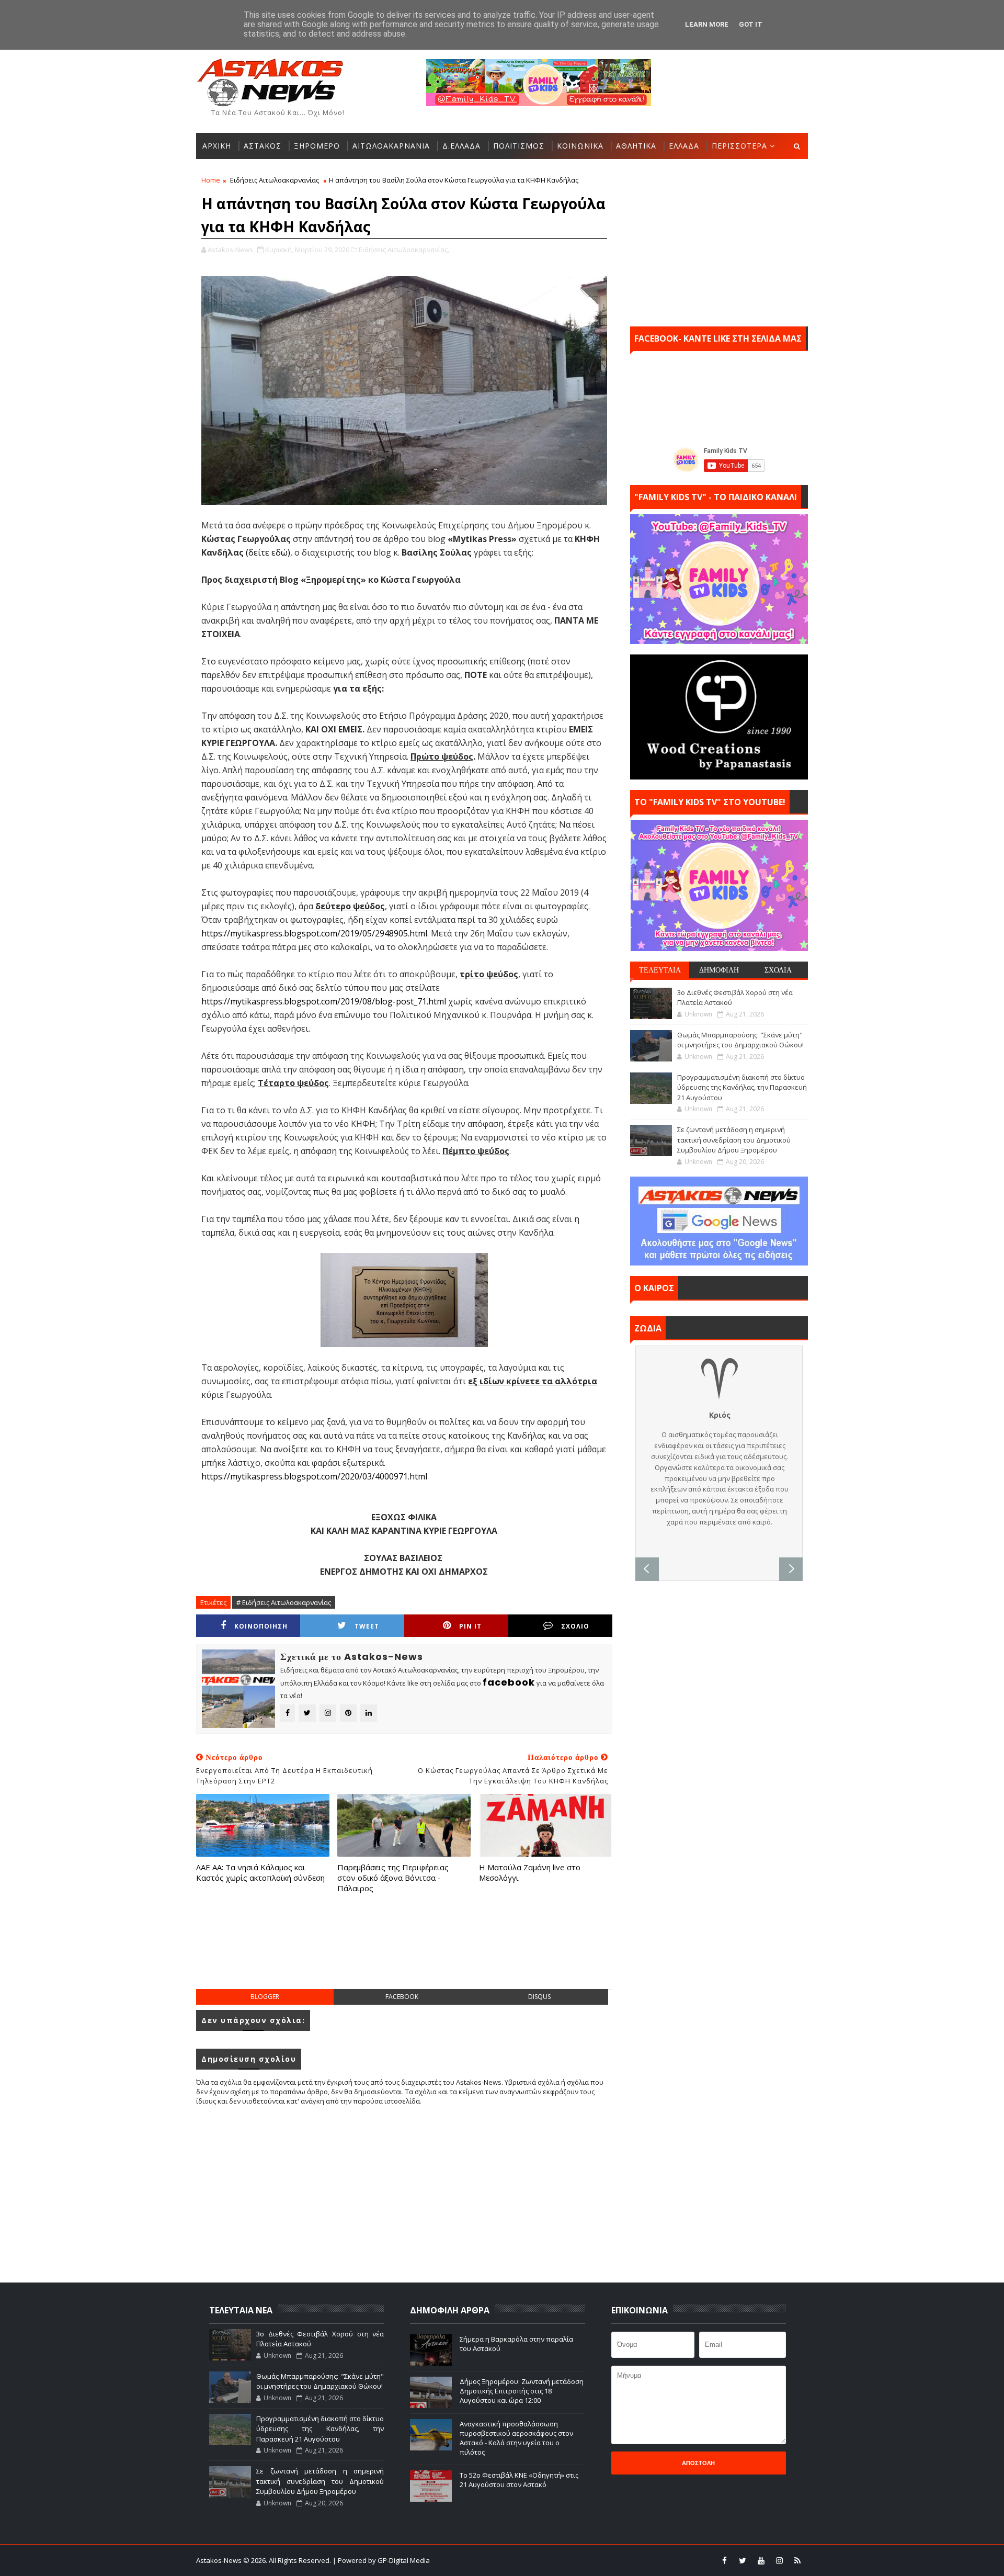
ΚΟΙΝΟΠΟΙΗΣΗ (261, 1626)
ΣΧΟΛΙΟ (575, 1626)
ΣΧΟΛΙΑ (778, 970)
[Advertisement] (404, 1952)
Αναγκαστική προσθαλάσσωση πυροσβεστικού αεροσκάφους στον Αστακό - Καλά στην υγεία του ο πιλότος (516, 2438)
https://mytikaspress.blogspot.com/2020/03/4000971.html (314, 1476)
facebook (402, 1997)
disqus (539, 1997)
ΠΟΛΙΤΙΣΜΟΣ (519, 146)
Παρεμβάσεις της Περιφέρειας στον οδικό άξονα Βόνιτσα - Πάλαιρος (393, 1878)
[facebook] (724, 2560)
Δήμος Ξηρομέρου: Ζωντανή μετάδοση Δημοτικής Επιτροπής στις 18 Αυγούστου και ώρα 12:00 (522, 2391)
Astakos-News (220, 2560)
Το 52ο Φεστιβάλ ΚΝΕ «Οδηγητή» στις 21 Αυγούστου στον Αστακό (519, 2480)
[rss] (797, 2560)
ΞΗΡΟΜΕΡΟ (317, 146)
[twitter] (743, 2560)
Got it (751, 24)
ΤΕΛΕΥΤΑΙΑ (660, 970)
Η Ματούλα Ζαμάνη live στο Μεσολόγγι (530, 1872)
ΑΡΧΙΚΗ (217, 146)
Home (211, 180)
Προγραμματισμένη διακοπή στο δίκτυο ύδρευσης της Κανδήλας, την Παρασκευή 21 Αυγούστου (742, 1087)
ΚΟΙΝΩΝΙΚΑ (580, 146)
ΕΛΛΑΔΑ (684, 146)
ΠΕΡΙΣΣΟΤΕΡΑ (739, 146)
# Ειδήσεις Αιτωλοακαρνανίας (284, 1602)
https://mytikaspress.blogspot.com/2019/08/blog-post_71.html (324, 1001)
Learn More (707, 24)
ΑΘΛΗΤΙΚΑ (636, 146)
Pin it (470, 1626)
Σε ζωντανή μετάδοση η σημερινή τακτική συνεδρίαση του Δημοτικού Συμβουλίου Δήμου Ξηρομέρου (734, 1140)
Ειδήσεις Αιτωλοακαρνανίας (275, 180)
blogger (265, 1997)
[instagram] (779, 2560)
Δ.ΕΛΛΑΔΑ (461, 146)
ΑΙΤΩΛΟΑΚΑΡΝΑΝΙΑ (391, 146)
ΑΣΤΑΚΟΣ (263, 146)
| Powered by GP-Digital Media (381, 2560)
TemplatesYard (509, 2560)
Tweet (367, 1626)
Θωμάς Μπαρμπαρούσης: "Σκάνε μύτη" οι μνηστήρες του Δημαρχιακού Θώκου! (740, 1040)
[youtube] (761, 2560)
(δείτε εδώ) (268, 552)
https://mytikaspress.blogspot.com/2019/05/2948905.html (314, 933)
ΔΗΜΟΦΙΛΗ (719, 970)
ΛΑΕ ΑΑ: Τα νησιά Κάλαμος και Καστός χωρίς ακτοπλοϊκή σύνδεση (260, 1872)
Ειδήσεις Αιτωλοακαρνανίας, (404, 250)
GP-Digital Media (615, 2560)
